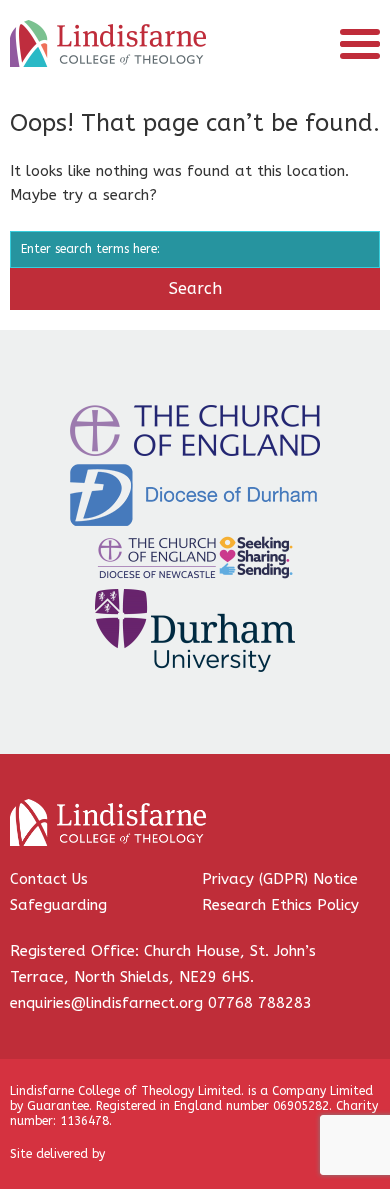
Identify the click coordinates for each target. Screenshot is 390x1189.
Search (195, 288)
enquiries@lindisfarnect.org (106, 1003)
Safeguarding (58, 905)
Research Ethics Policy (280, 905)
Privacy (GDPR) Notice (280, 879)
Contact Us (49, 879)
